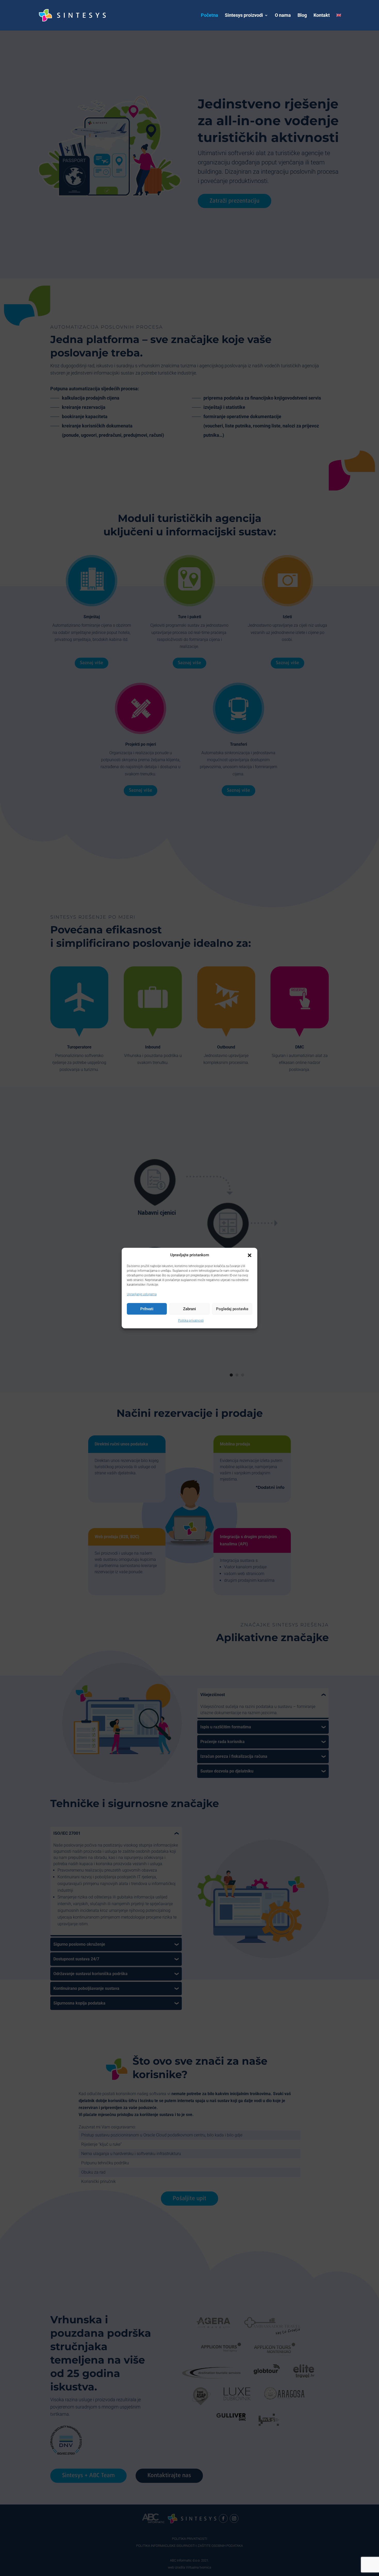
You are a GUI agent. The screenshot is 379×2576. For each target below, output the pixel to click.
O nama (283, 16)
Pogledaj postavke (232, 1309)
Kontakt (322, 16)
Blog (302, 16)
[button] (250, 1255)
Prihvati (147, 1309)
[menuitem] (339, 22)
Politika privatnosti (191, 1321)
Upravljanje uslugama (142, 1294)
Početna (209, 16)
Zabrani (190, 1309)
